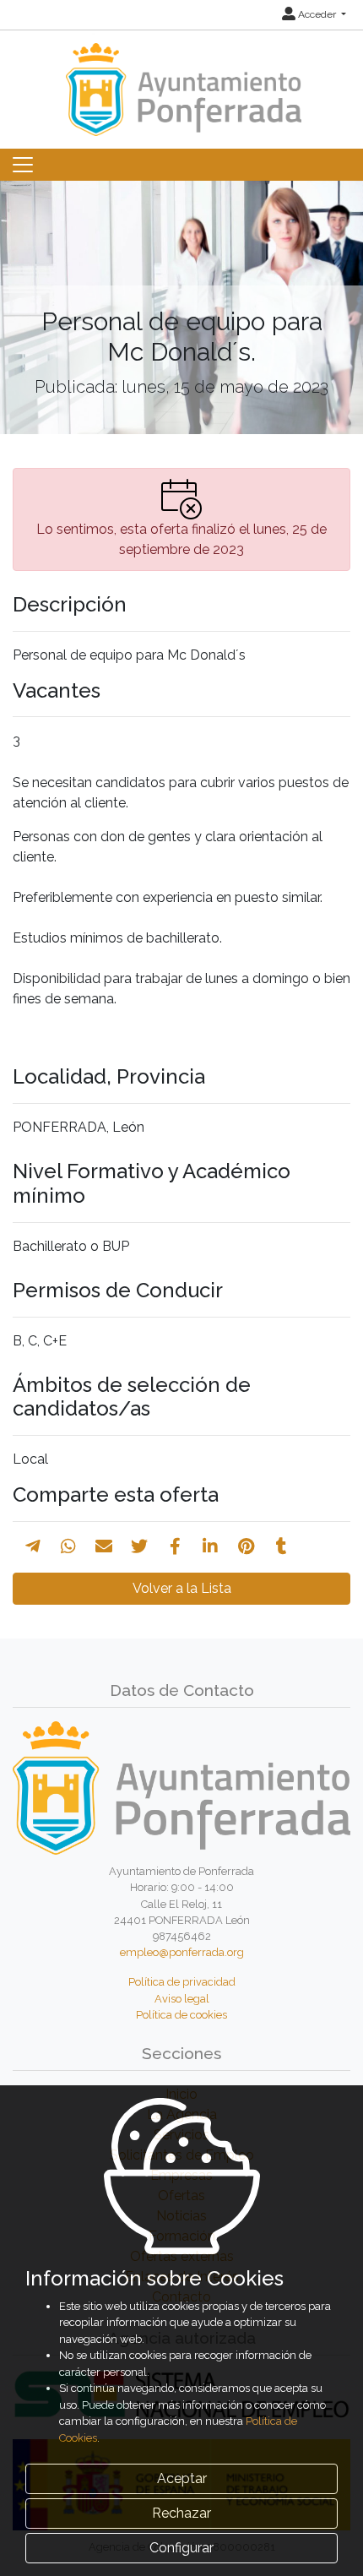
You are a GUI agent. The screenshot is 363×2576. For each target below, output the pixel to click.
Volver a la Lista (182, 1588)
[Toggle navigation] (23, 165)
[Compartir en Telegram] (33, 1546)
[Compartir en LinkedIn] (210, 1546)
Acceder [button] (317, 14)
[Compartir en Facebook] (175, 1546)
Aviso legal (182, 1999)
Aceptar (182, 2478)
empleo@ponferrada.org (182, 1952)
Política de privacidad (182, 1982)
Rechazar (181, 2513)
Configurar (181, 2548)
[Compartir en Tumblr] (282, 1546)
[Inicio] (181, 82)
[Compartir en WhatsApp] (68, 1546)
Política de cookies (181, 2015)
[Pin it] (246, 1546)
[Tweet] (139, 1546)
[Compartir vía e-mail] (104, 1546)
